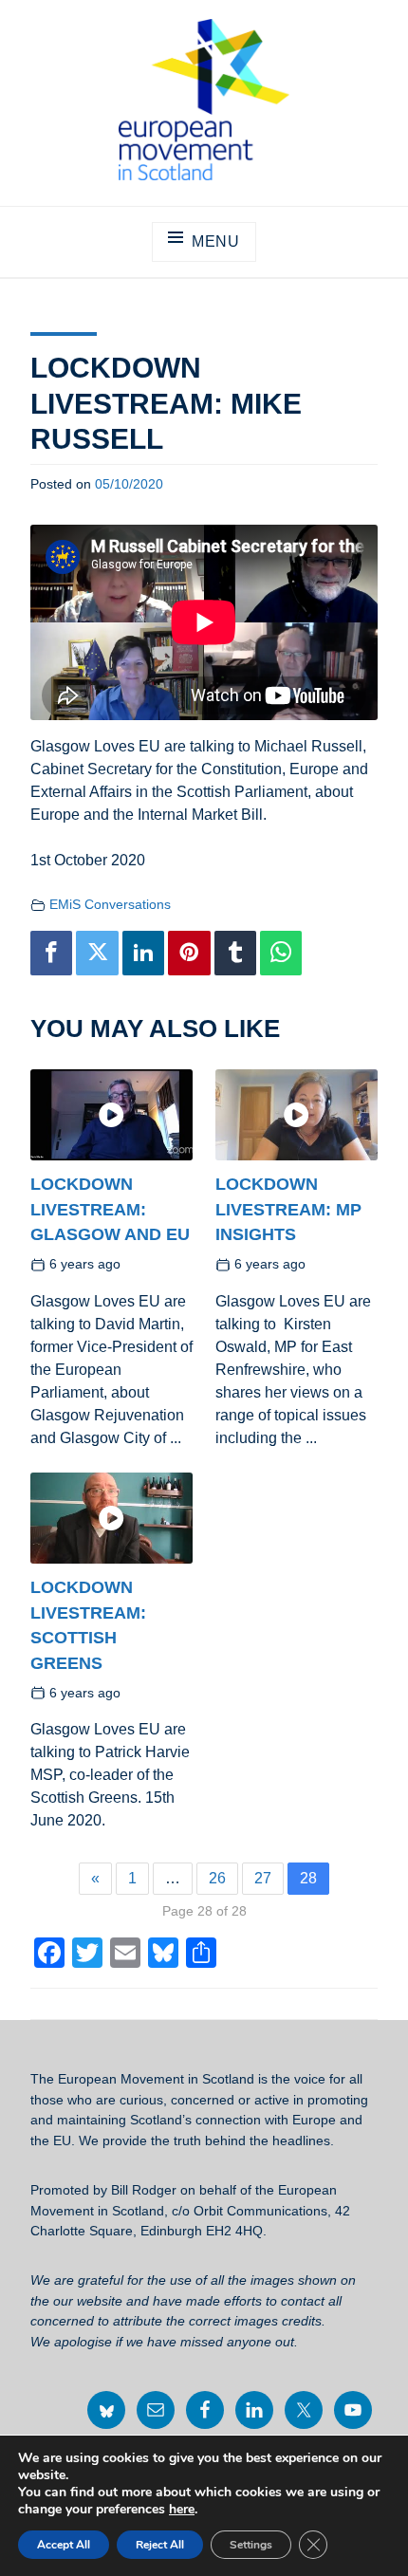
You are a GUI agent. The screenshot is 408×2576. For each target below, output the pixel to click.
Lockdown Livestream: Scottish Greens (88, 1625)
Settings (251, 2545)
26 (217, 1878)
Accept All (64, 2545)
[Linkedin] (143, 954)
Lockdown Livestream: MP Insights (288, 1209)
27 (263, 1878)
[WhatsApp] (281, 954)
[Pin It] (189, 954)
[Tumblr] (235, 954)
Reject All (160, 2545)
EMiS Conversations (110, 904)
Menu (216, 241)
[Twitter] (97, 954)
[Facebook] (51, 954)
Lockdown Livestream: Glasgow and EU (110, 1209)
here (182, 2510)
